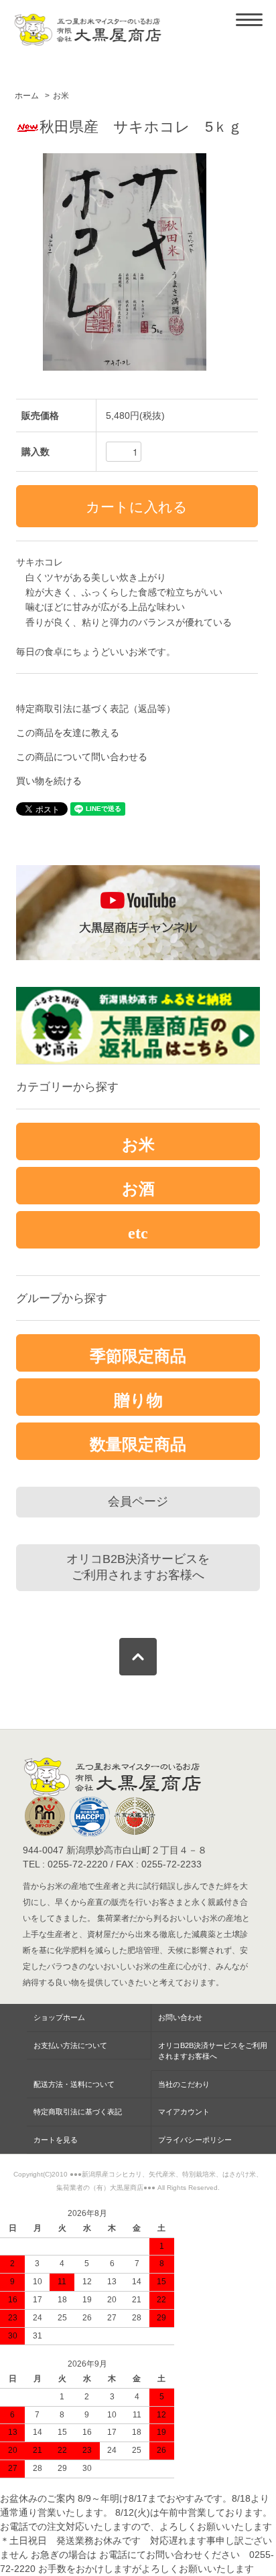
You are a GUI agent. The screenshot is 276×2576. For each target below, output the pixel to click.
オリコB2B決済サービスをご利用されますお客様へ (138, 1567)
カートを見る (56, 2140)
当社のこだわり (184, 2084)
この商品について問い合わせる (82, 757)
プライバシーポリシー (195, 2140)
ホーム (27, 96)
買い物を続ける (49, 781)
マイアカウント (184, 2112)
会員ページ (138, 1501)
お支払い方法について (70, 2045)
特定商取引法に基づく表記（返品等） (96, 709)
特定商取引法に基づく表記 (78, 2112)
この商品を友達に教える (68, 733)
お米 (61, 96)
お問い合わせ (180, 2017)
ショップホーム (59, 2017)
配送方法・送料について (74, 2084)
